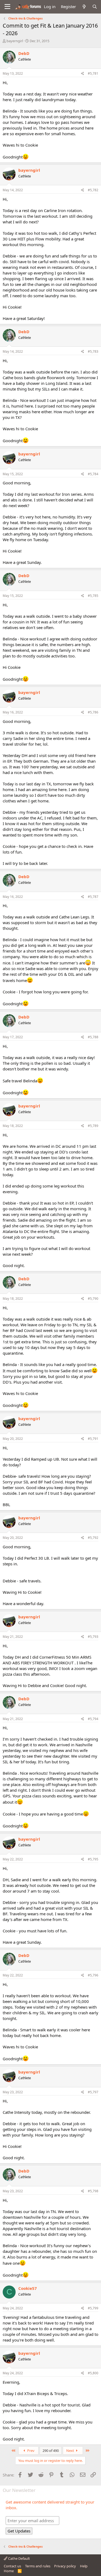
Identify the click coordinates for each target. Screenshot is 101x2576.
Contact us (12, 2566)
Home (9, 2571)
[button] (7, 7)
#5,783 (93, 351)
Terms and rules (38, 2566)
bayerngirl (15, 41)
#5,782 (93, 190)
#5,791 (93, 1439)
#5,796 (93, 1975)
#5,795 (93, 1859)
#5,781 (93, 73)
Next (71, 2451)
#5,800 (93, 2373)
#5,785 (93, 596)
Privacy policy (65, 2566)
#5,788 (93, 1037)
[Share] (83, 74)
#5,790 (93, 1299)
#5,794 (93, 1719)
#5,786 (93, 712)
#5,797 (93, 2092)
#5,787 (93, 897)
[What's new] (84, 7)
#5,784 (93, 474)
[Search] (95, 7)
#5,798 (93, 2191)
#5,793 (93, 1637)
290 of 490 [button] (51, 2451)
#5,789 (93, 1126)
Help (84, 2566)
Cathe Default (19, 2558)
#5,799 (93, 2308)
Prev (30, 2451)
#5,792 (93, 1538)
